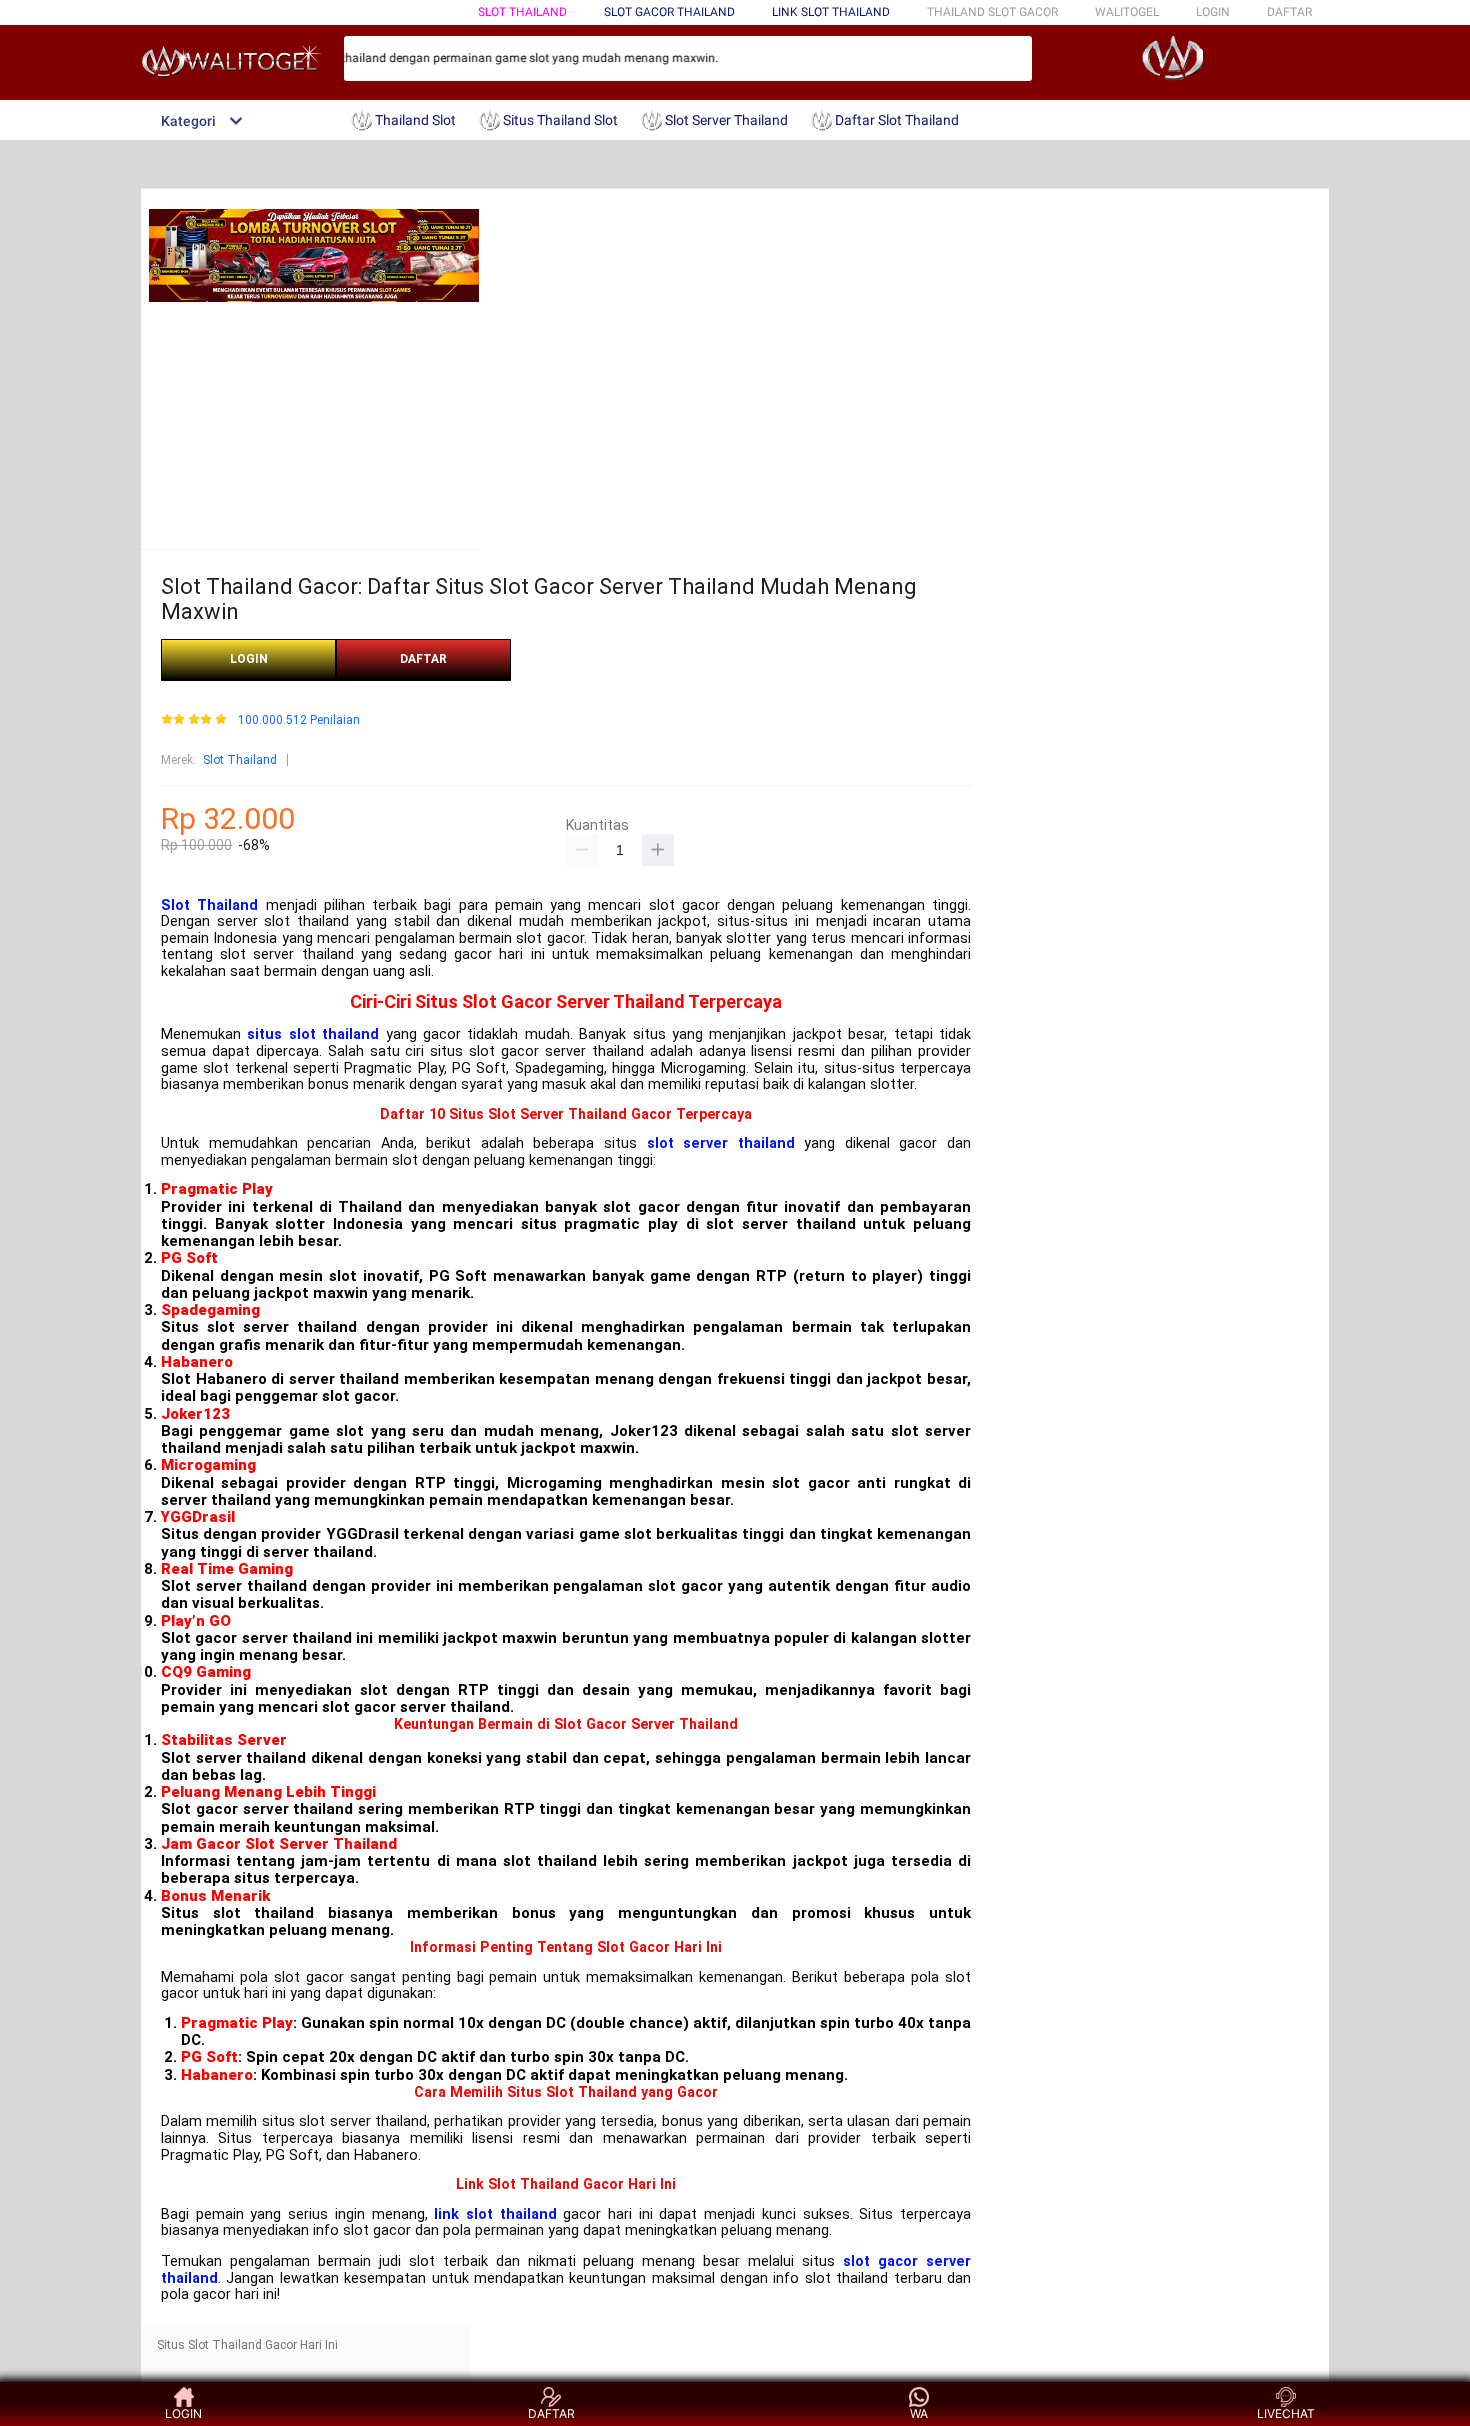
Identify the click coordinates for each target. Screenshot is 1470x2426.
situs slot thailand (313, 1034)
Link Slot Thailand (831, 12)
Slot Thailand (522, 12)
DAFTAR (1289, 12)
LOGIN (1213, 12)
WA (919, 2413)
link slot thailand (495, 2214)
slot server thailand (721, 1143)
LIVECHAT (1286, 2413)
